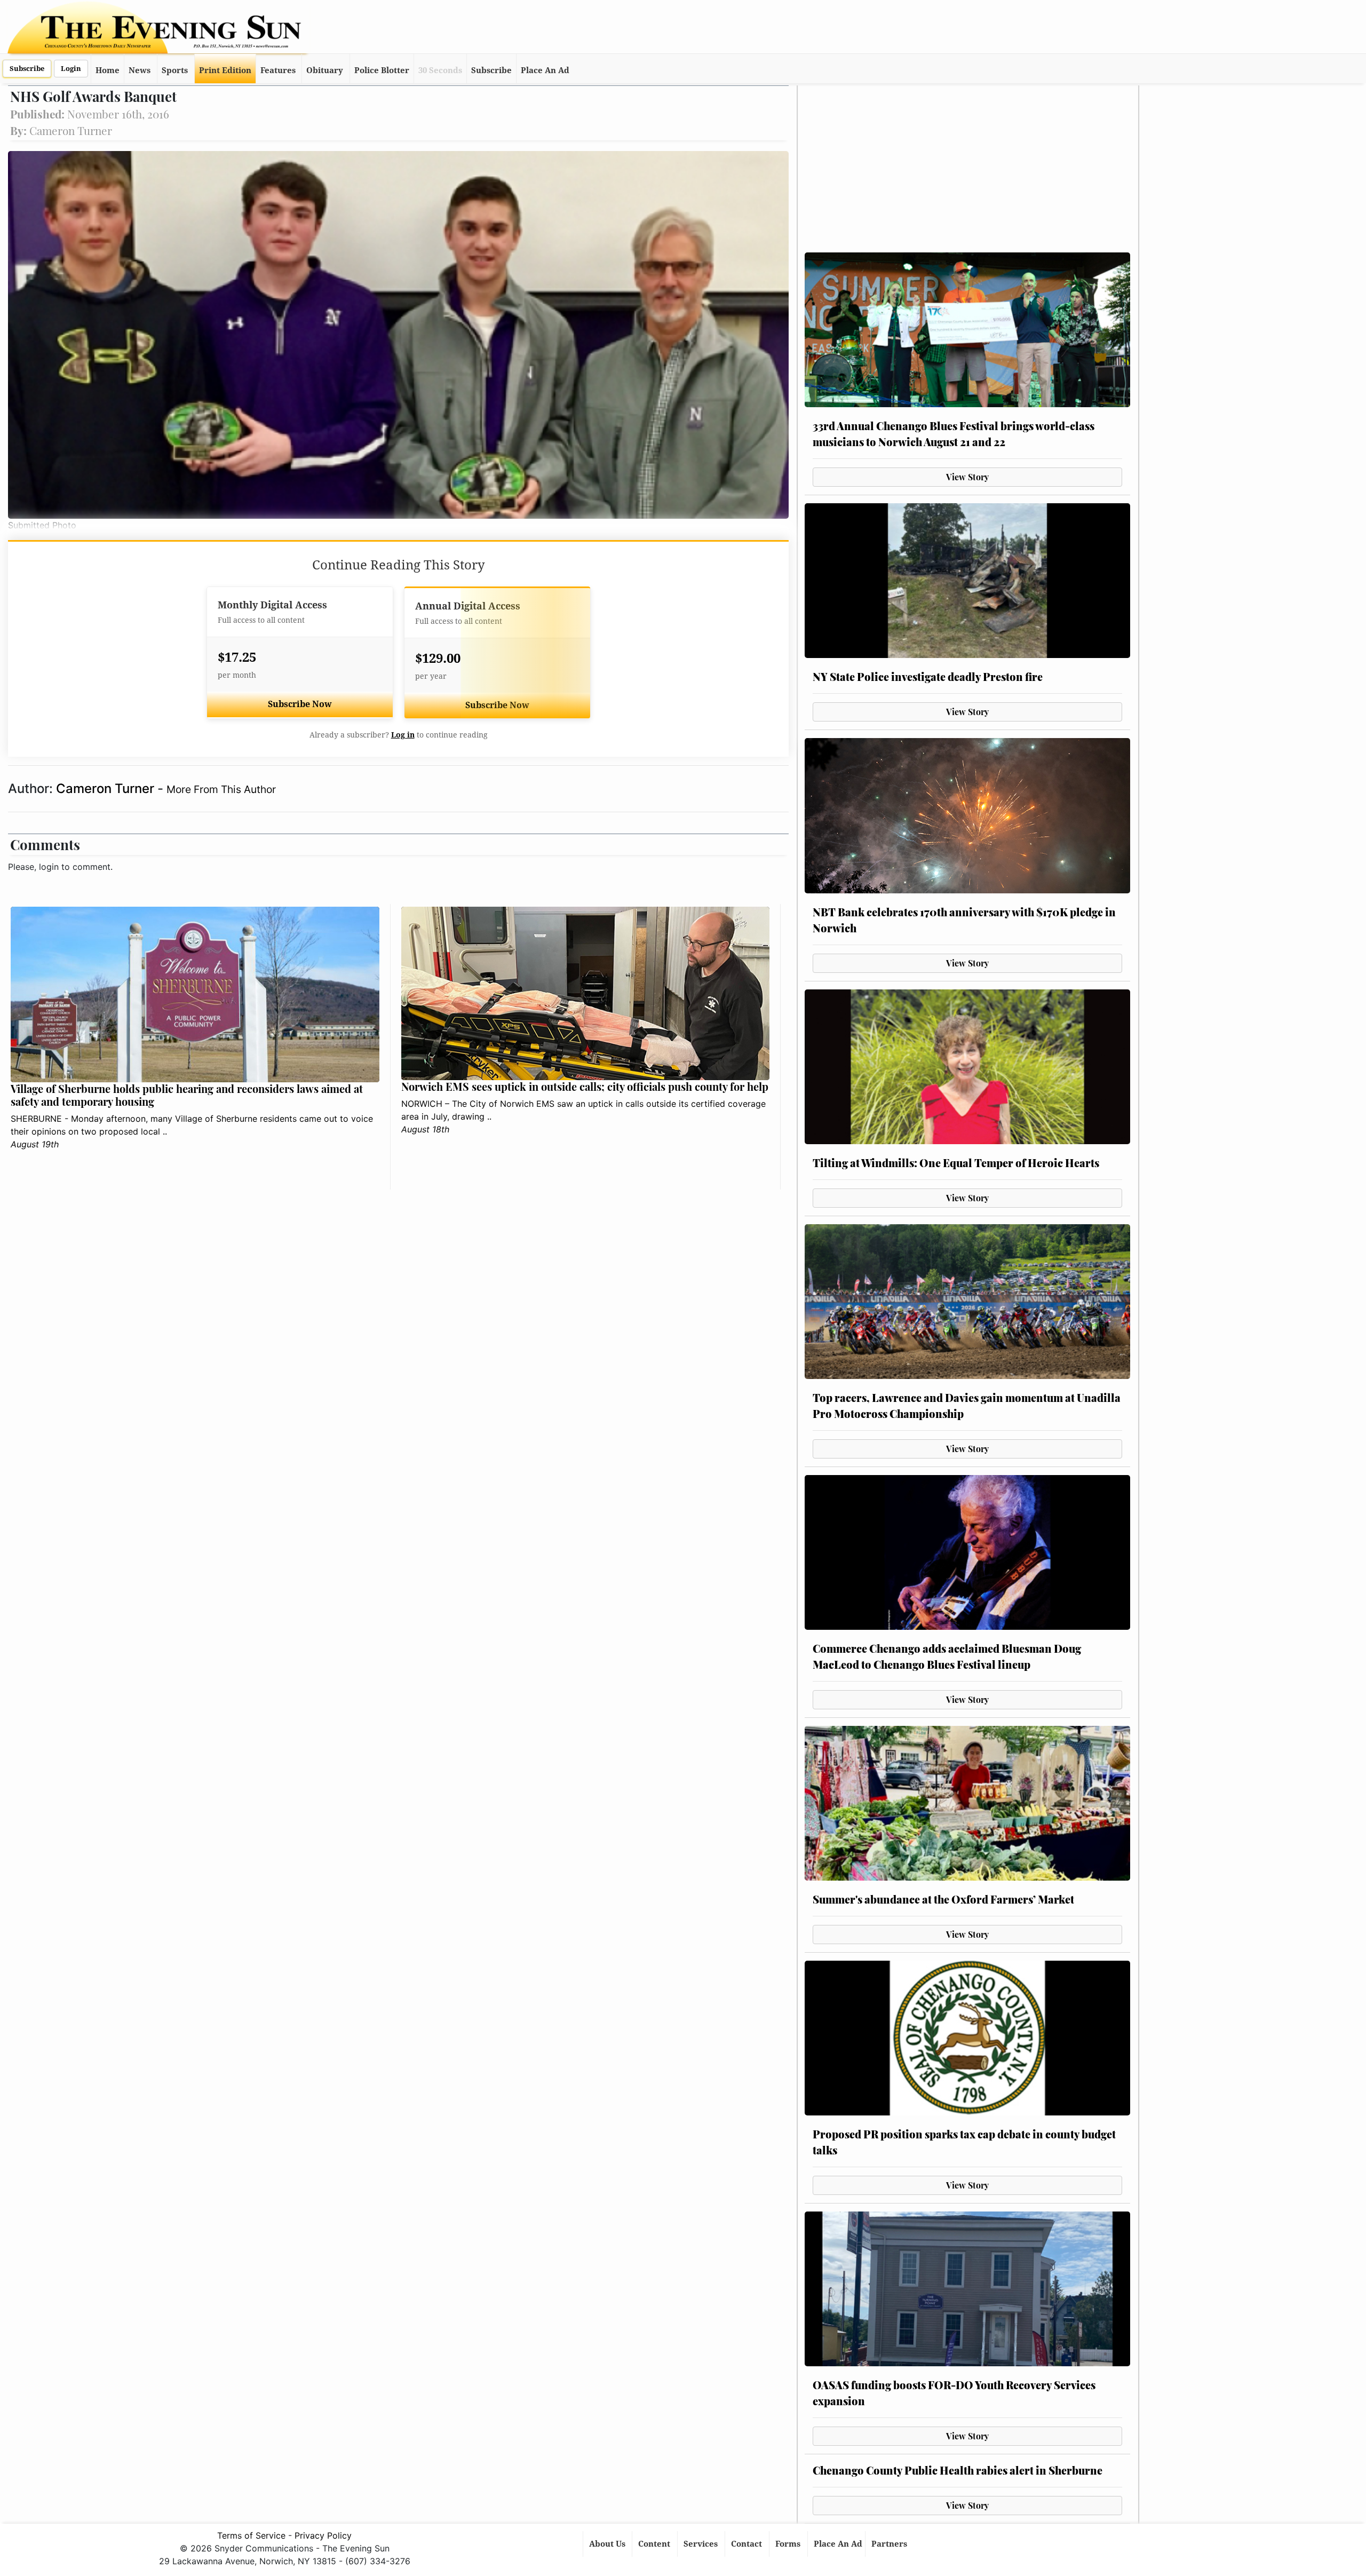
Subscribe (27, 69)
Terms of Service (251, 2535)
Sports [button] (175, 70)
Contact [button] (748, 2544)
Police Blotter (382, 70)
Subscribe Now (300, 704)
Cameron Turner (107, 788)
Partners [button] (890, 2544)
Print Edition (225, 70)
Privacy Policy (323, 2535)
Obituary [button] (325, 70)
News (140, 70)
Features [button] (278, 70)
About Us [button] (608, 2544)
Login (71, 69)
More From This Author (221, 789)
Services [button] (702, 2544)
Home (108, 70)
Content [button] (655, 2544)
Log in (403, 735)
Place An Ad (545, 70)
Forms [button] (789, 2544)
